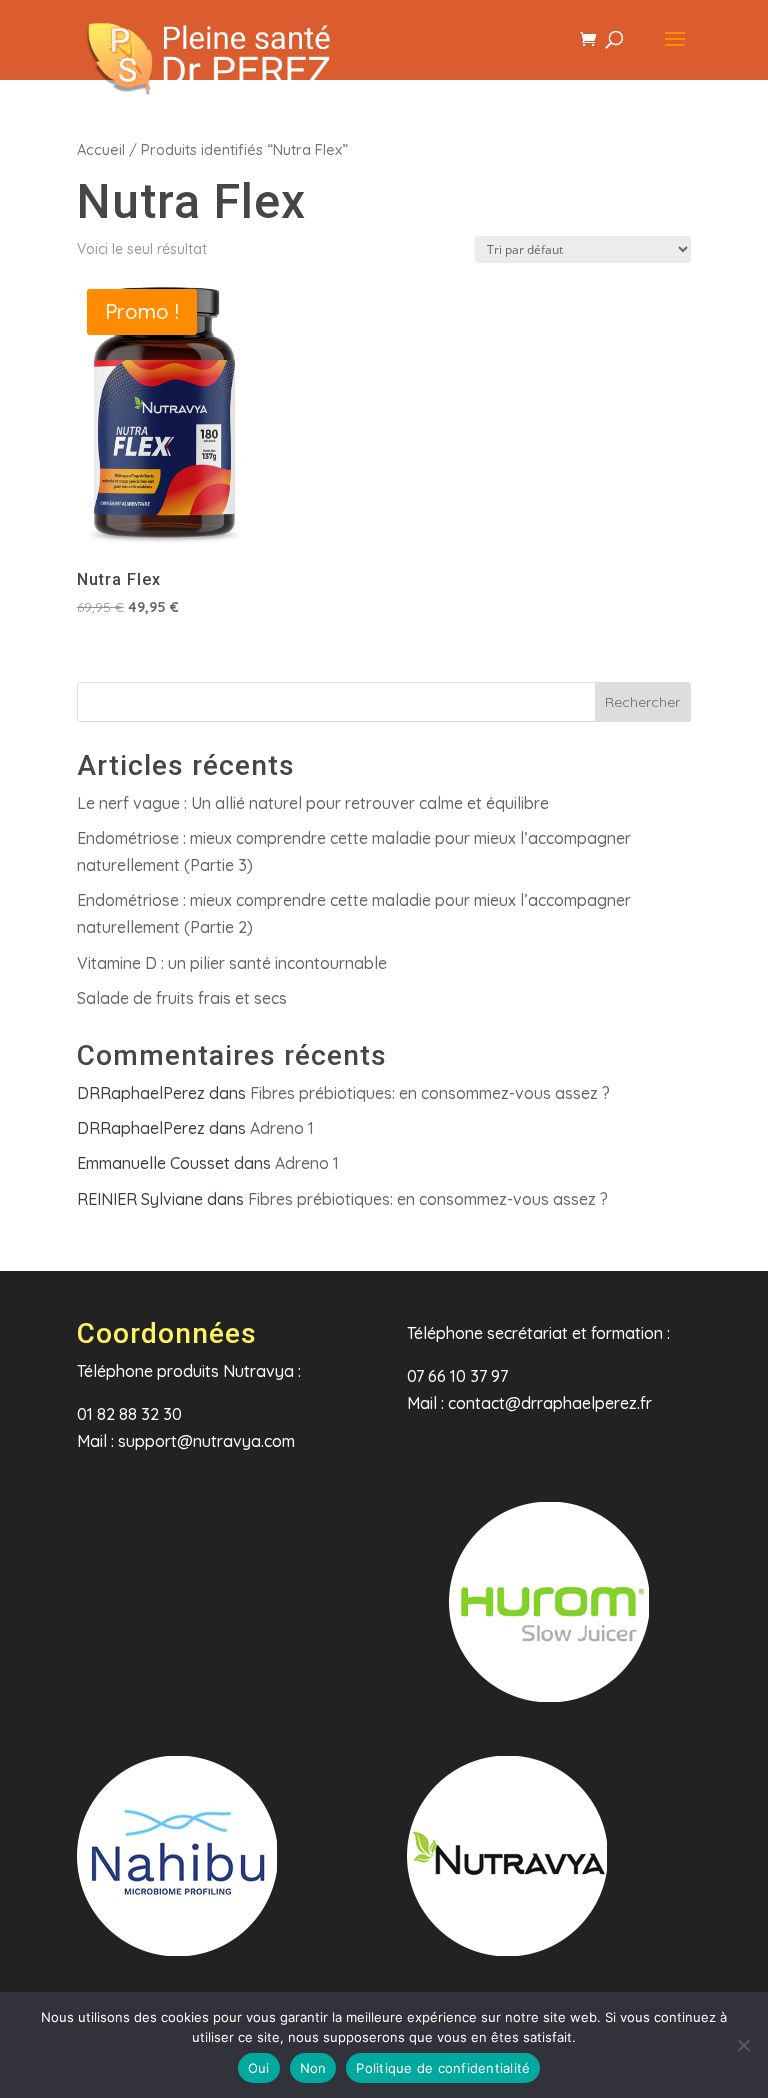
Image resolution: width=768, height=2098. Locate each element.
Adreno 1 (282, 1128)
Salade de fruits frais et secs (182, 998)
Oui (259, 2068)
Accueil (101, 149)
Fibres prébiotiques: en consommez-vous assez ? (430, 1093)
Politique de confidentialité (443, 2068)
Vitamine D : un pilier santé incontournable (232, 963)
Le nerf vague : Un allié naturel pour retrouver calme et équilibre (313, 803)
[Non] (743, 2045)
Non (313, 2068)
